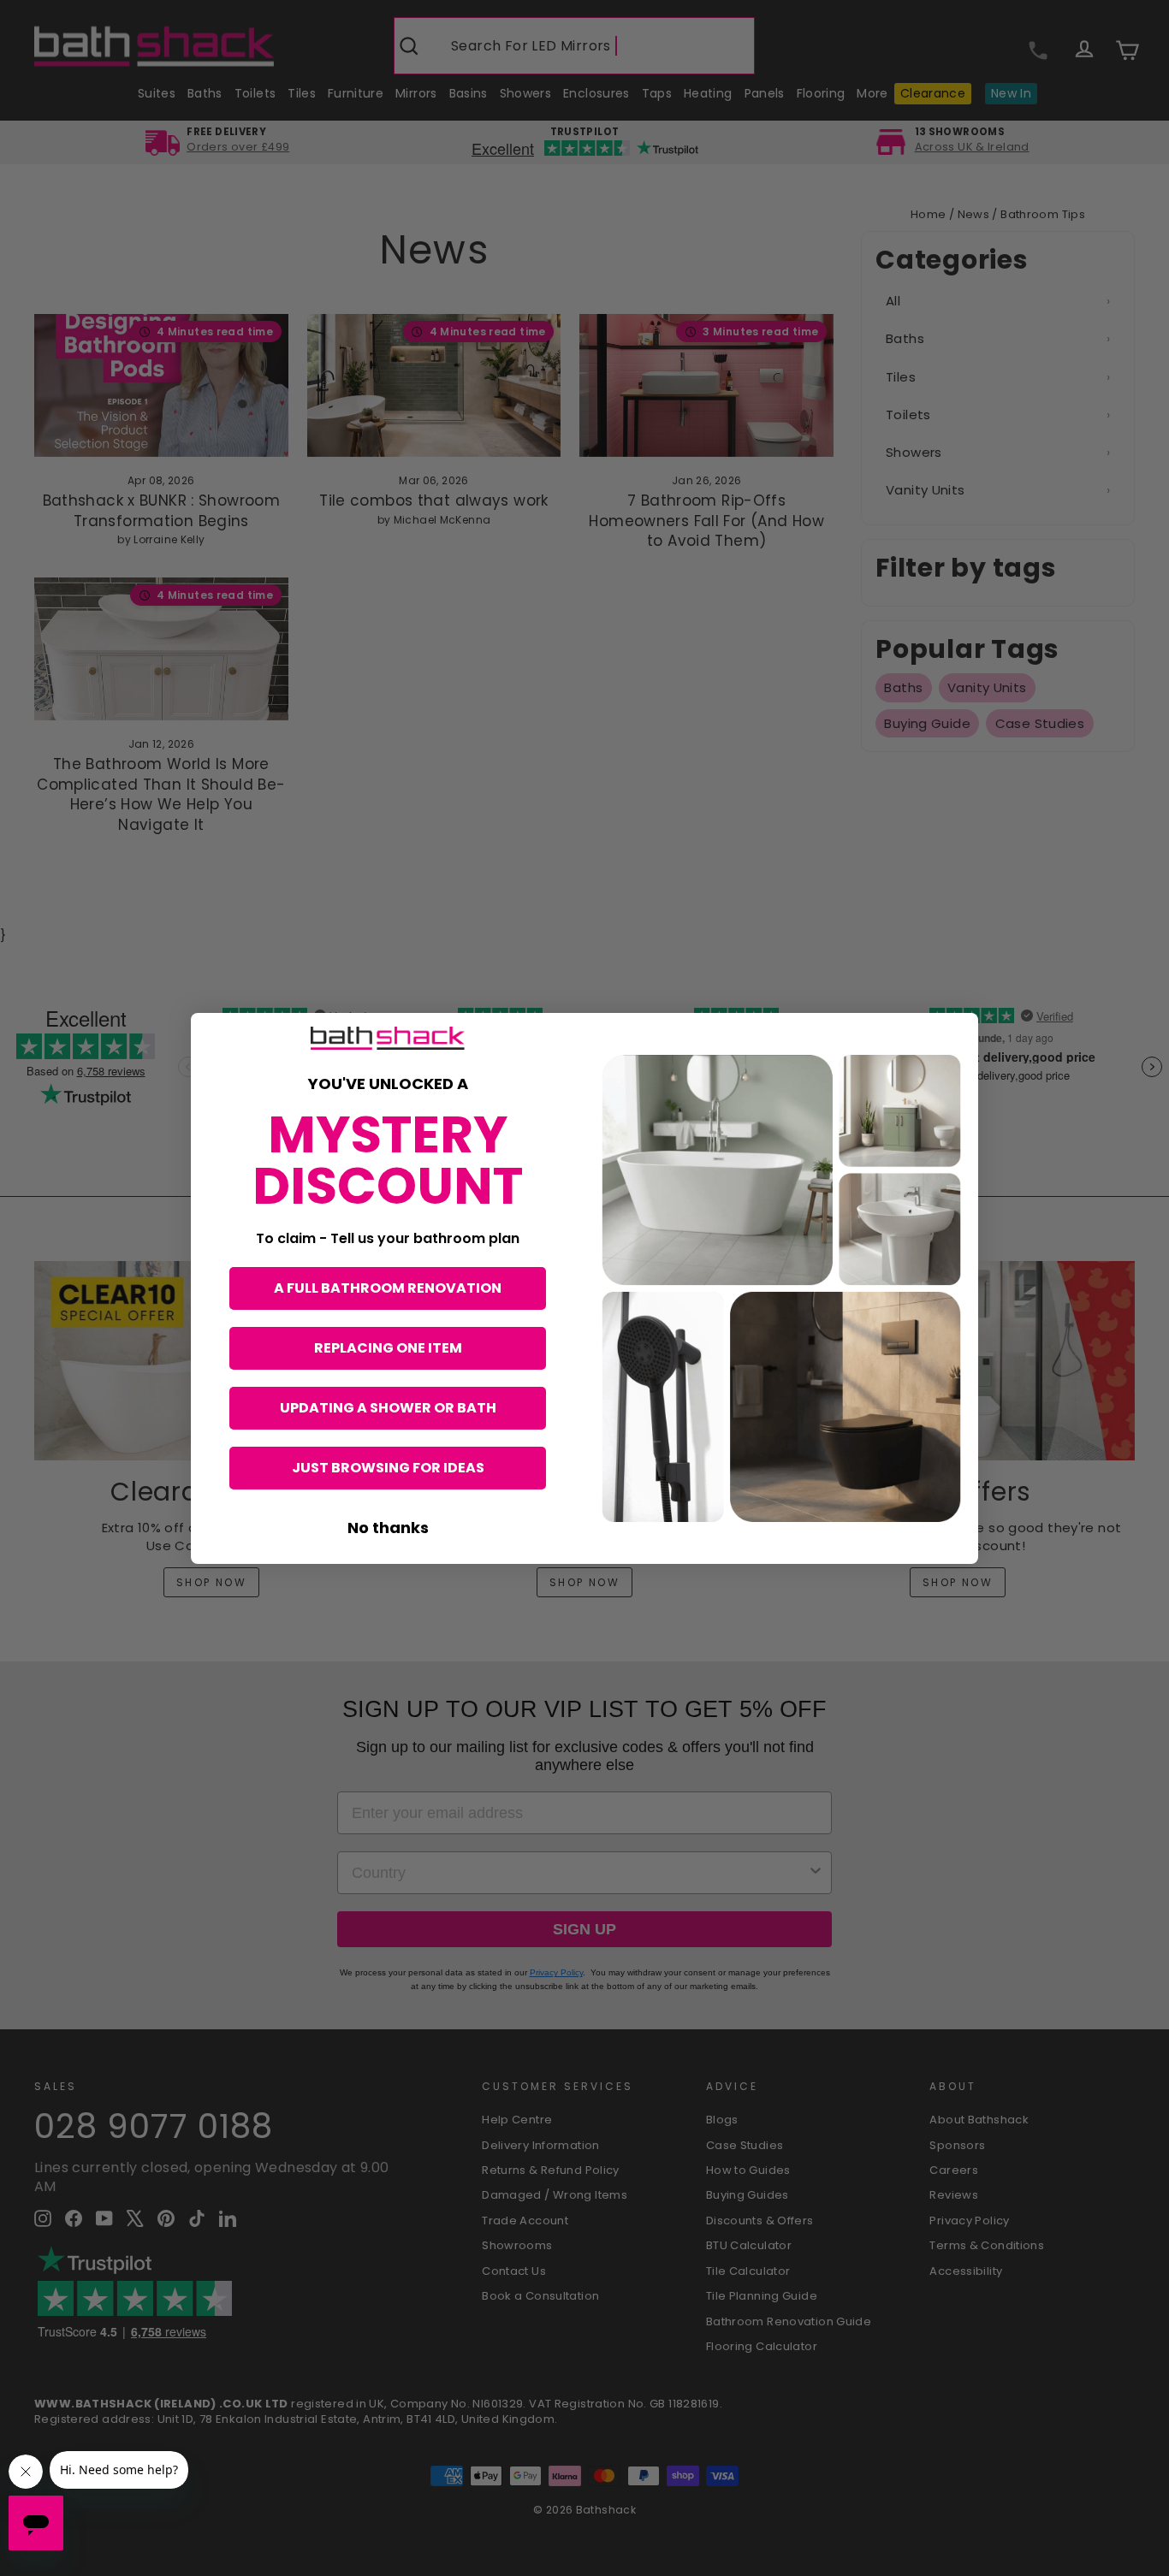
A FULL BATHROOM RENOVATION (388, 1288)
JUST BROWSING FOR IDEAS (388, 1468)
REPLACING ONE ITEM (388, 1348)
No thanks (388, 1528)
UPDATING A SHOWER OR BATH (388, 1408)
